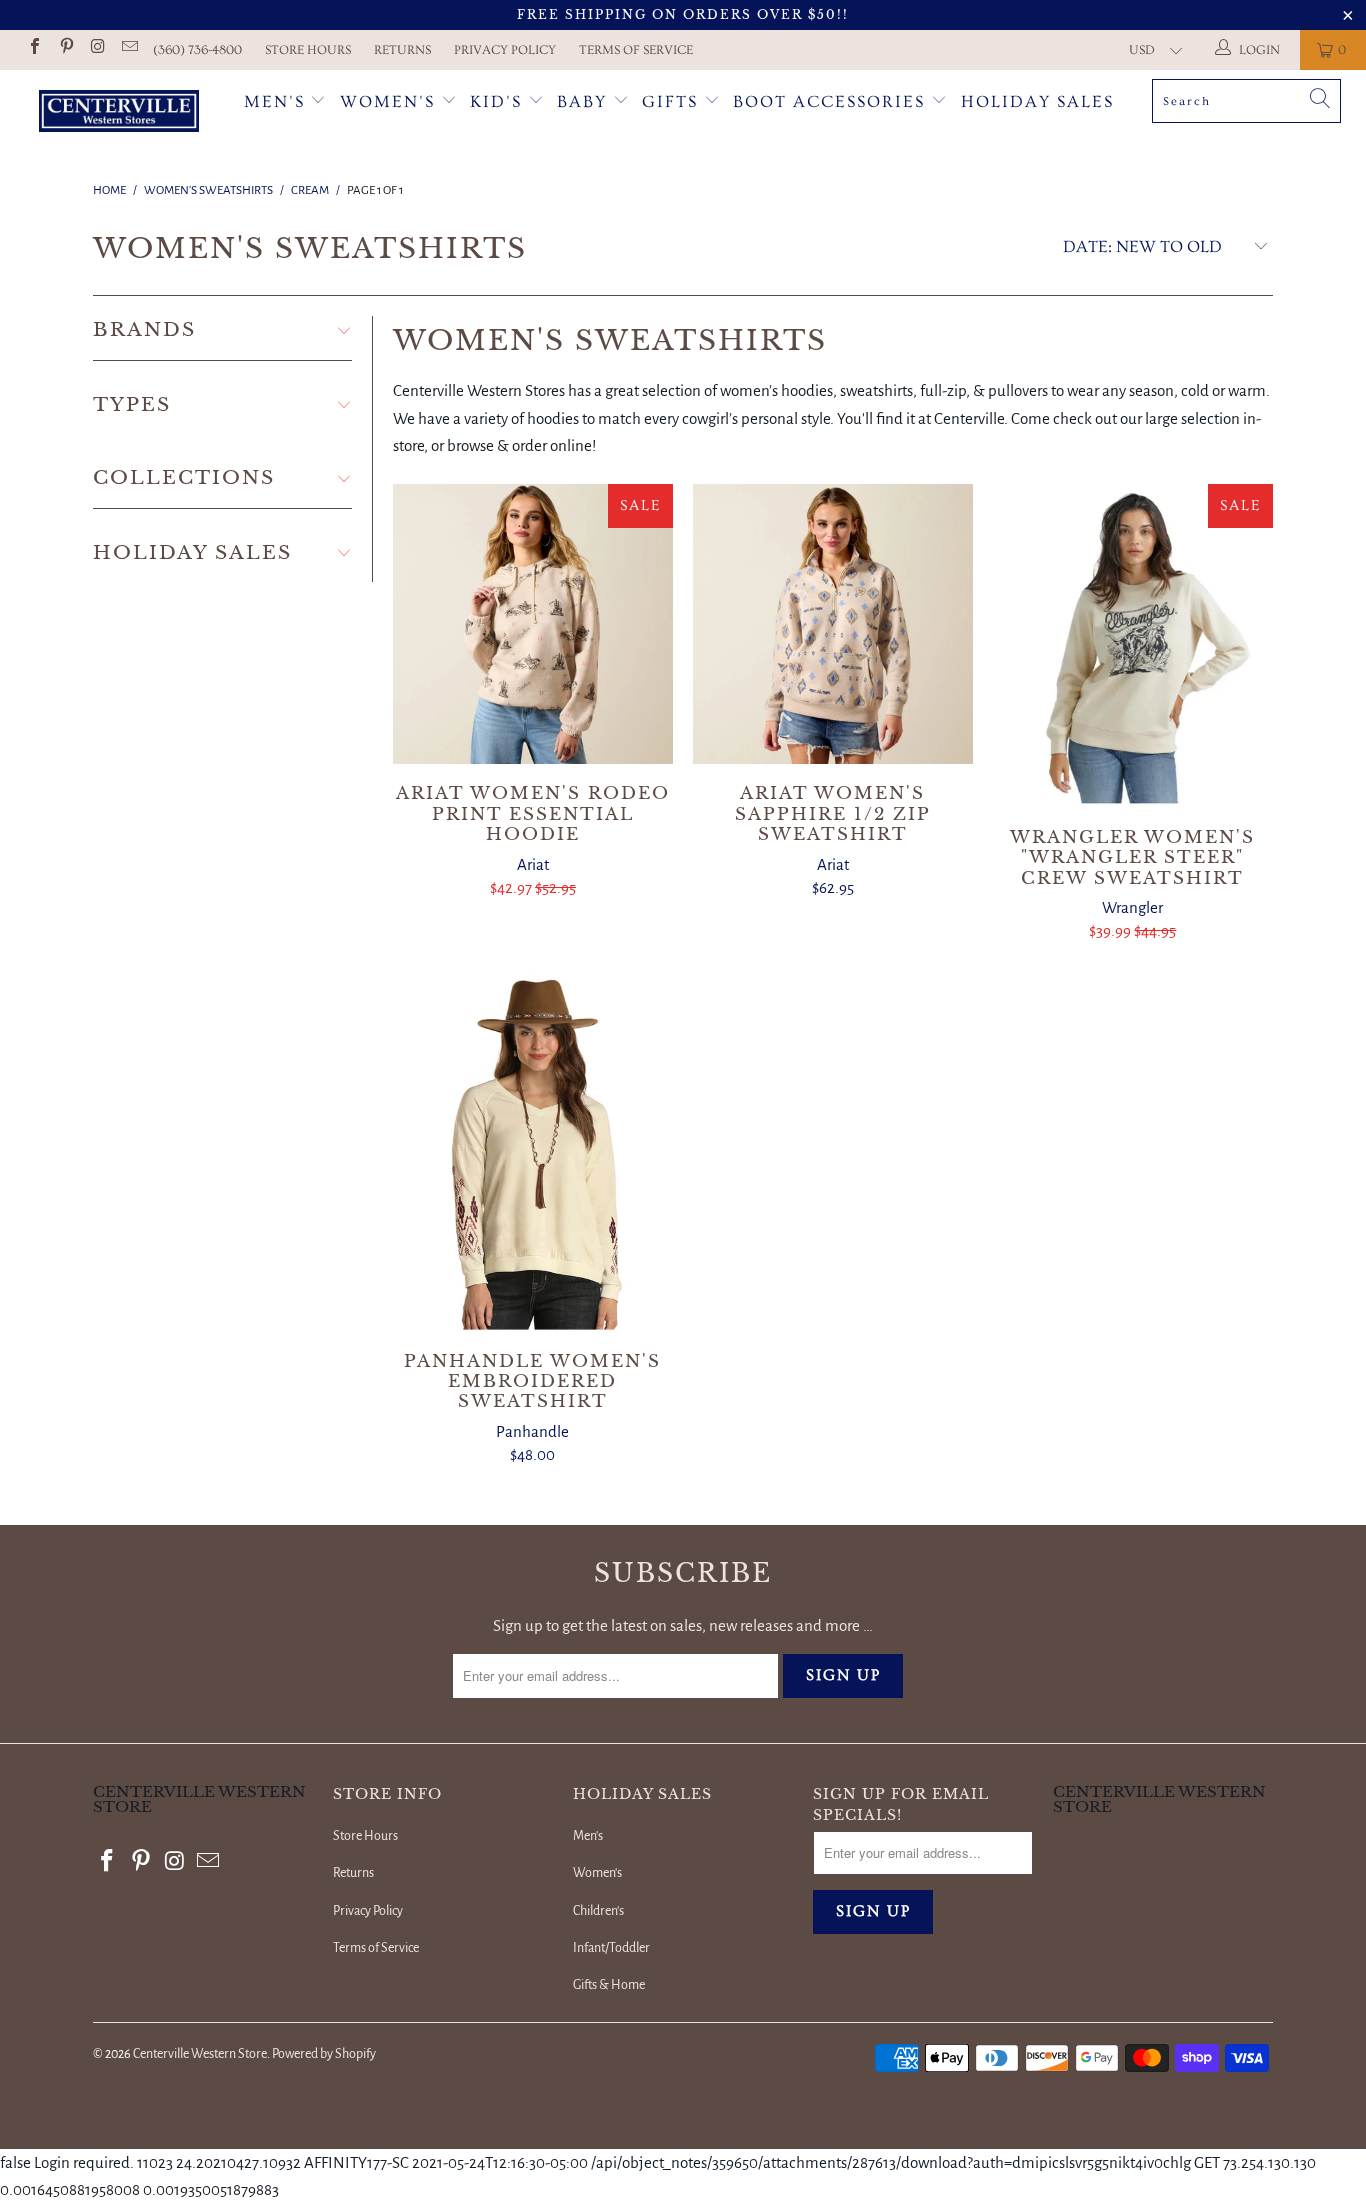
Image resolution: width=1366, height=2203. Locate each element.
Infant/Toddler (611, 1948)
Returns (402, 50)
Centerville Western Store (200, 2054)
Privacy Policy (505, 50)
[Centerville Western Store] (119, 113)
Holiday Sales (1037, 101)
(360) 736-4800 (197, 50)
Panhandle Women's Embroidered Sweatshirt (533, 1152)
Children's (598, 1911)
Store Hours (308, 50)
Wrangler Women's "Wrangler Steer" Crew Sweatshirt (1133, 645)
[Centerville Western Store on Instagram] (97, 49)
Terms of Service (636, 50)
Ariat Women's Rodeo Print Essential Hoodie (533, 624)
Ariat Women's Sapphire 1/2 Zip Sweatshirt (833, 624)
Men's (274, 101)
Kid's (496, 101)
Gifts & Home (609, 1985)
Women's (387, 101)
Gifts (673, 101)
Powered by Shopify (324, 2054)
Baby (585, 101)
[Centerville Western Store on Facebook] (34, 49)
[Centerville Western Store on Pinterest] (65, 49)
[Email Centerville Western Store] (128, 49)
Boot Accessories (832, 101)
